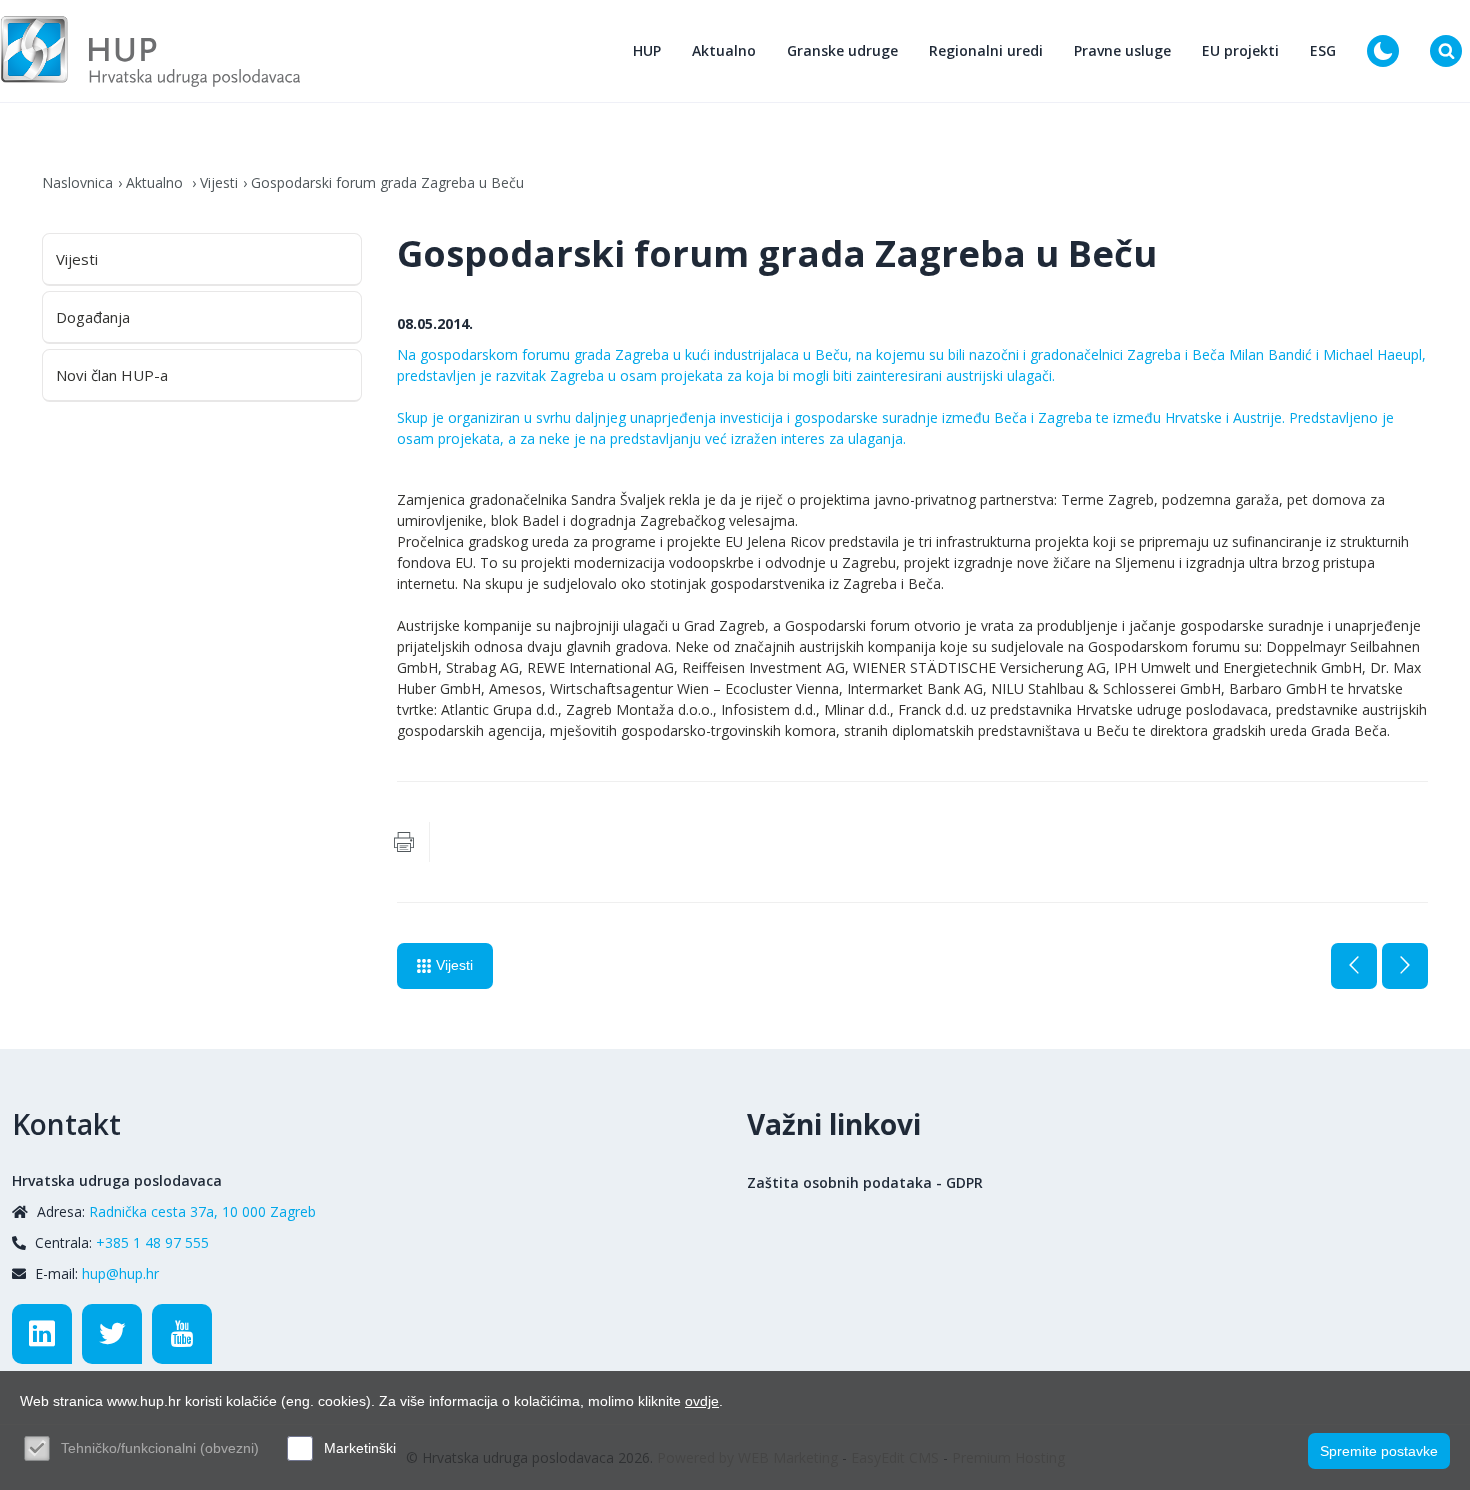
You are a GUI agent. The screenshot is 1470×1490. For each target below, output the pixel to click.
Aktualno (724, 50)
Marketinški (360, 1448)
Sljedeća (1405, 966)
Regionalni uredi (986, 50)
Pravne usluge (1122, 50)
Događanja (93, 317)
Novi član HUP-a (112, 375)
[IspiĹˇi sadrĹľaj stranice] (404, 842)
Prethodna (1354, 966)
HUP (647, 50)
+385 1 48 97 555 (152, 1242)
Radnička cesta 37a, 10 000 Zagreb (202, 1211)
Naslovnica (77, 182)
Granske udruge (842, 50)
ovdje (702, 1401)
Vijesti (219, 182)
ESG (1323, 50)
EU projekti (1240, 50)
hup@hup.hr (120, 1273)
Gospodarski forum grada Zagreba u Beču (387, 182)
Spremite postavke (1379, 1451)
